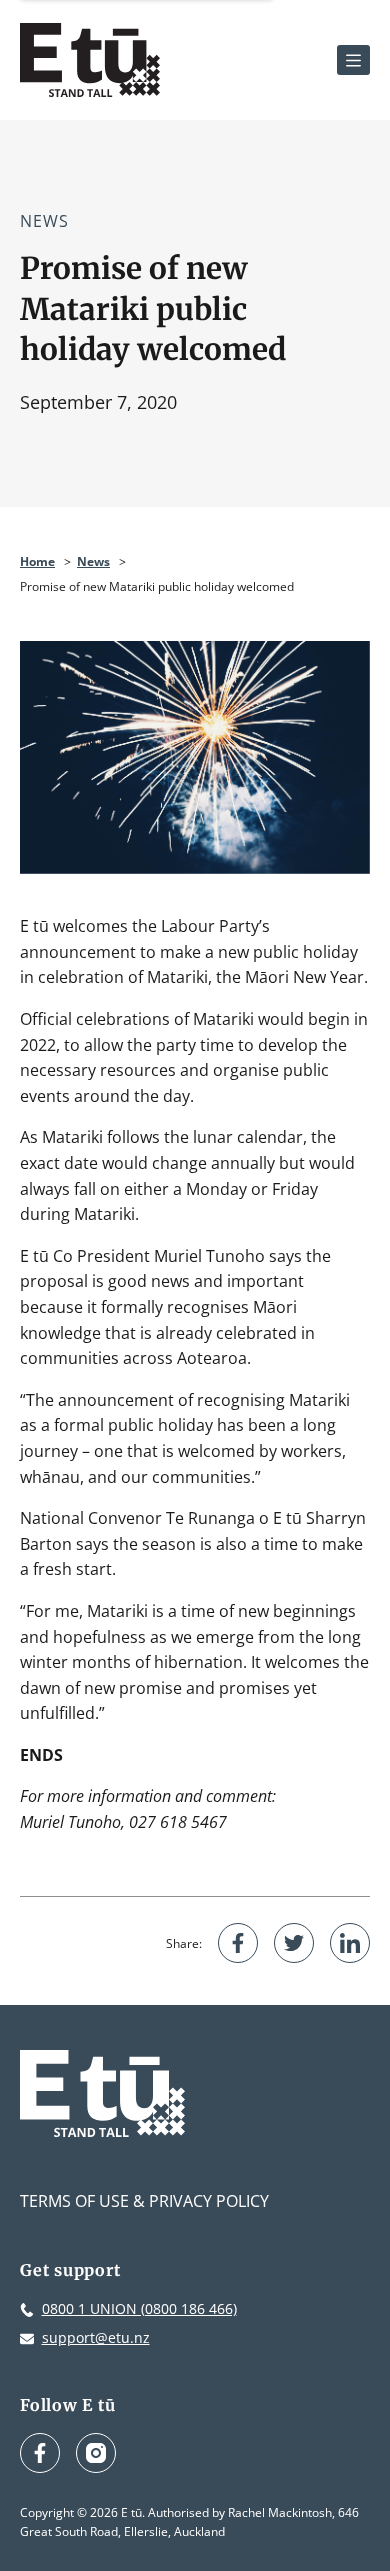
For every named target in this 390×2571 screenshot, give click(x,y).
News (44, 221)
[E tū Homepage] (90, 60)
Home (37, 561)
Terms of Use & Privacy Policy (144, 2201)
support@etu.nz (96, 2337)
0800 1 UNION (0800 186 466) (139, 2308)
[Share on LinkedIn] (350, 1943)
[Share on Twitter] (294, 1943)
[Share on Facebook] (238, 1943)
